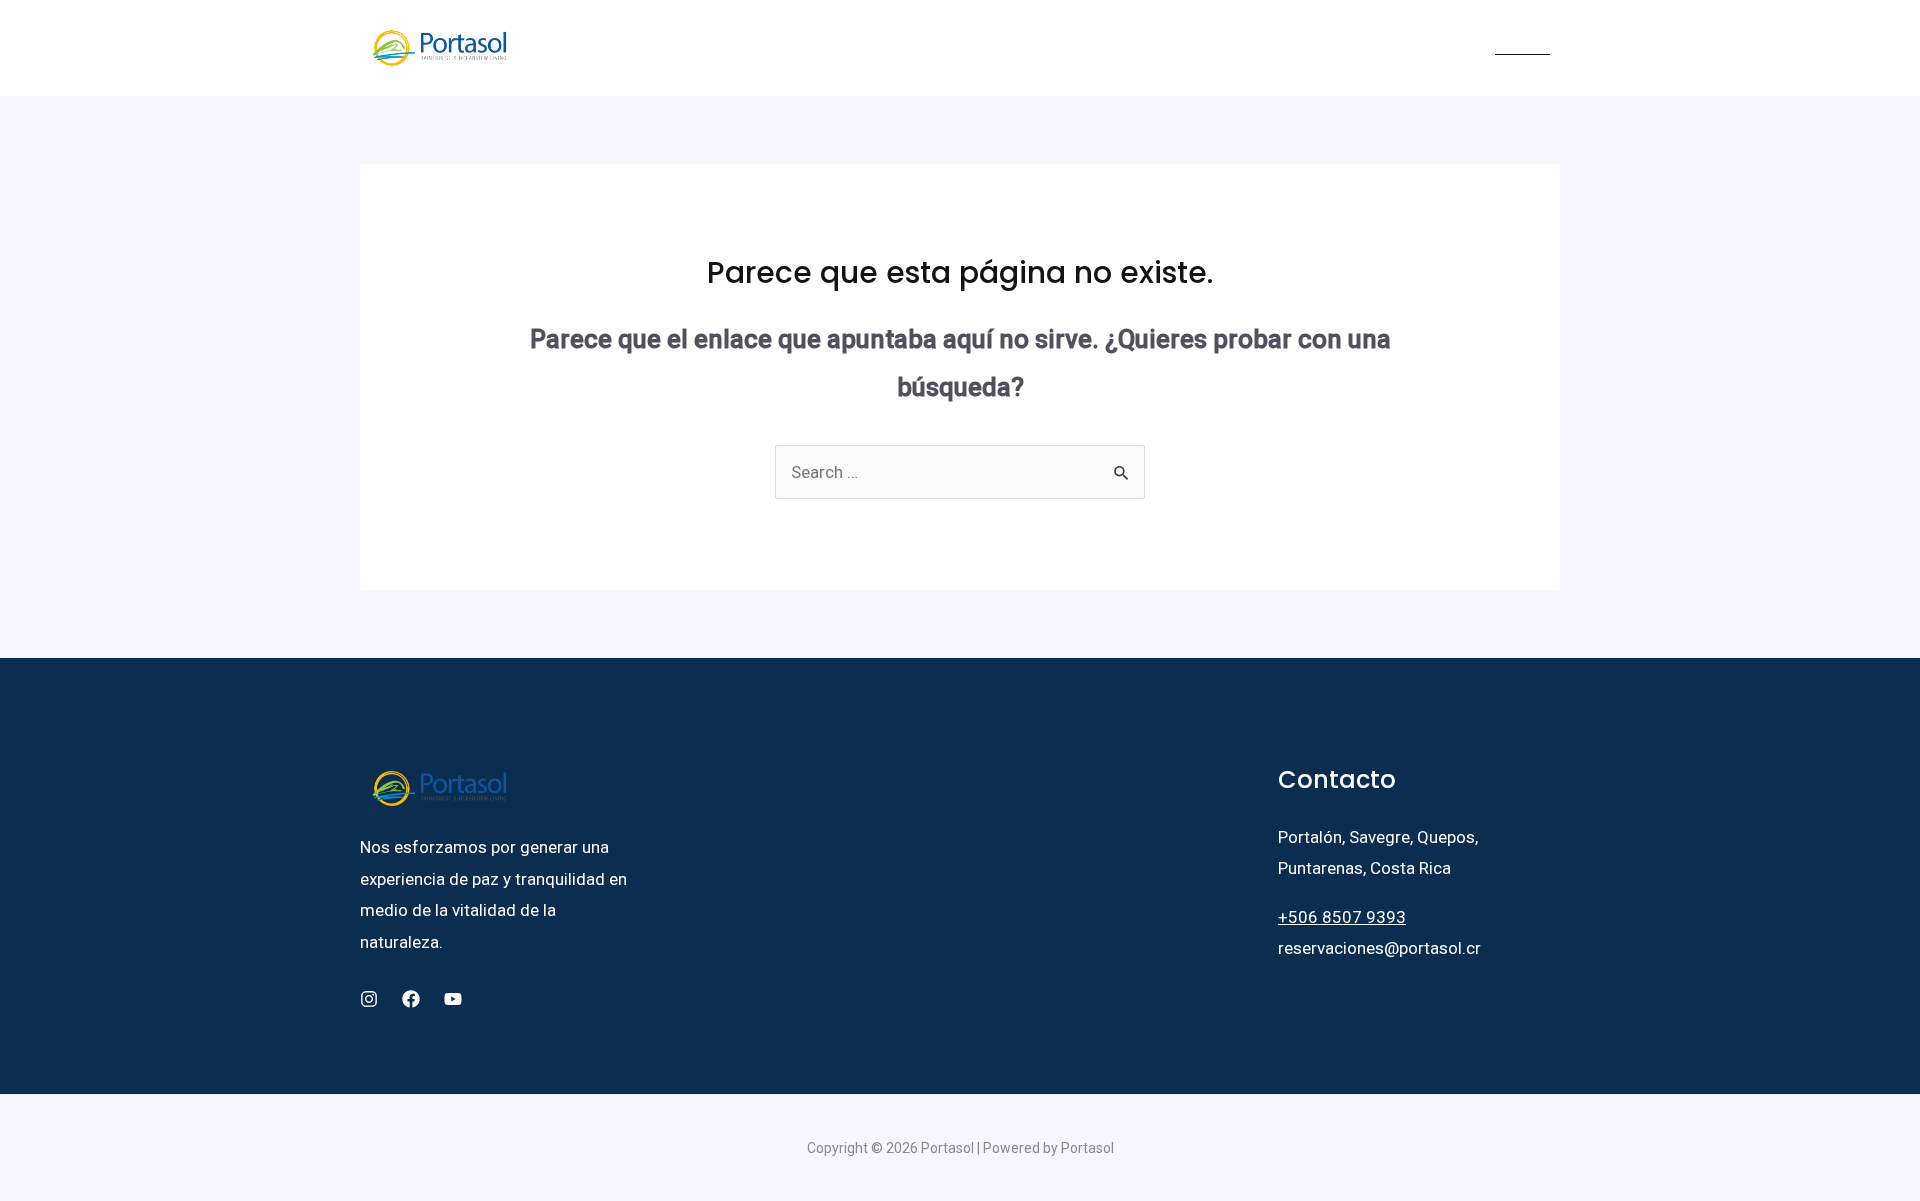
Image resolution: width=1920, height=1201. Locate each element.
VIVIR (901, 47)
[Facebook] (1393, 49)
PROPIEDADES (1005, 47)
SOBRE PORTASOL (655, 47)
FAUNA (762, 47)
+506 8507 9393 (1342, 917)
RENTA (825, 47)
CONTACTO (1305, 47)
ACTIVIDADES (1121, 47)
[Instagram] (1423, 49)
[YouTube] (1453, 49)
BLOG (1225, 47)
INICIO (550, 47)
